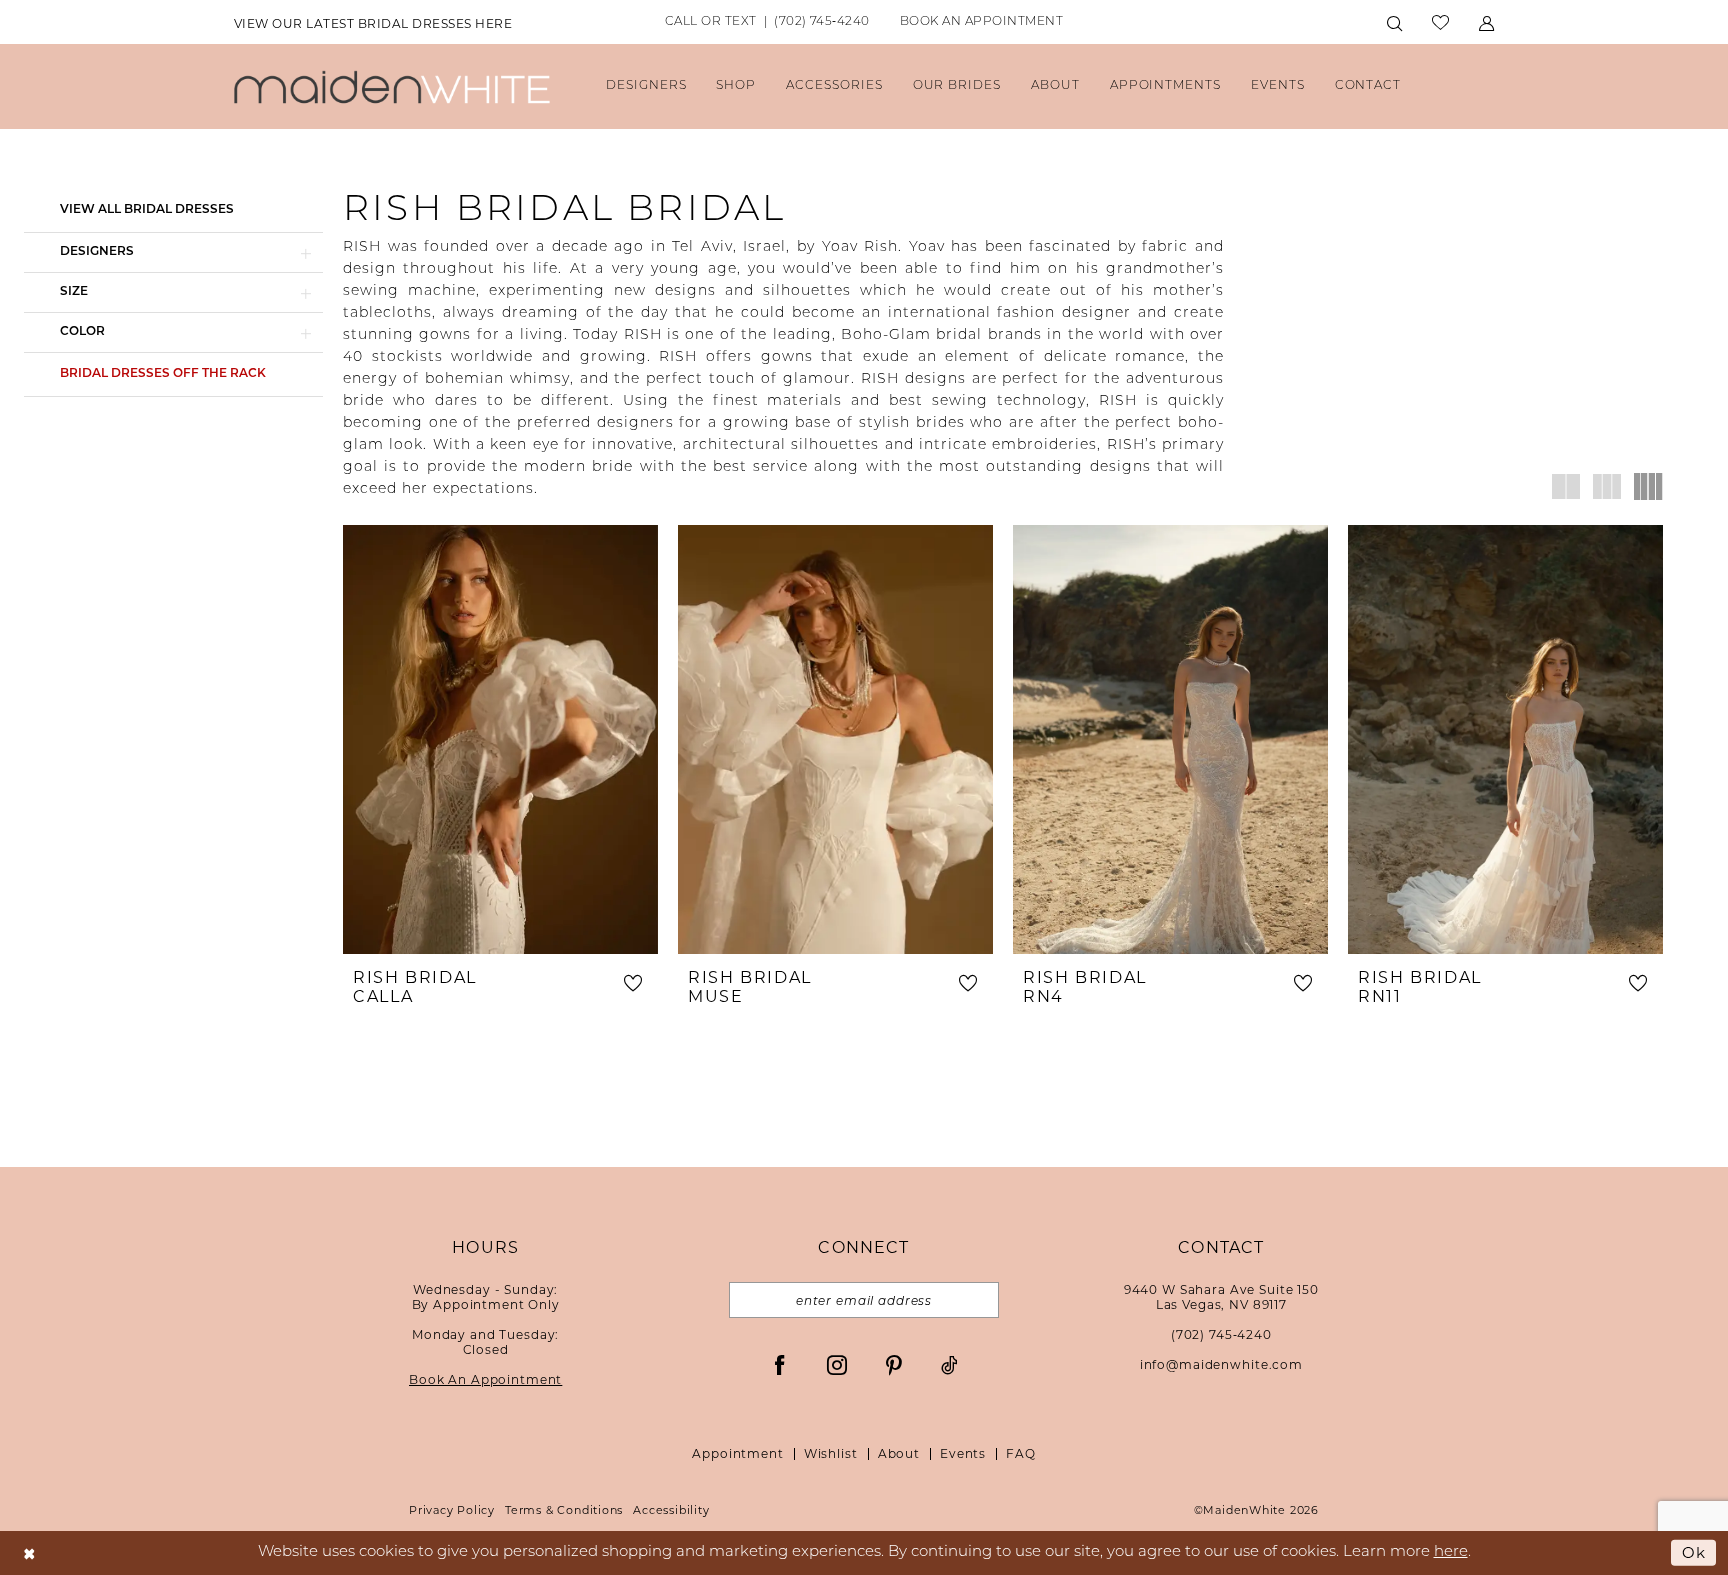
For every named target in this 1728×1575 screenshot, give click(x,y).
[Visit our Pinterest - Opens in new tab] (894, 1364)
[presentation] (500, 739)
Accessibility (671, 1510)
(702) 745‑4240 (1221, 1334)
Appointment (737, 1453)
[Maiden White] (392, 86)
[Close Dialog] (29, 1552)
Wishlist (831, 1453)
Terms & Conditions (564, 1510)
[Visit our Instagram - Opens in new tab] (837, 1364)
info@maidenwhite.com (1221, 1364)
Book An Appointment (485, 1379)
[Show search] (1394, 22)
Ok (1694, 1551)
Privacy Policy (452, 1510)
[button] (1486, 22)
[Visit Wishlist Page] (1440, 22)
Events (963, 1453)
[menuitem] (373, 23)
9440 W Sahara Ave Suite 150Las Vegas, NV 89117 (1221, 1297)
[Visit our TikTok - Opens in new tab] (949, 1364)
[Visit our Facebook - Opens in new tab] (780, 1364)
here (1451, 1552)
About (899, 1453)
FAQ (1021, 1453)
